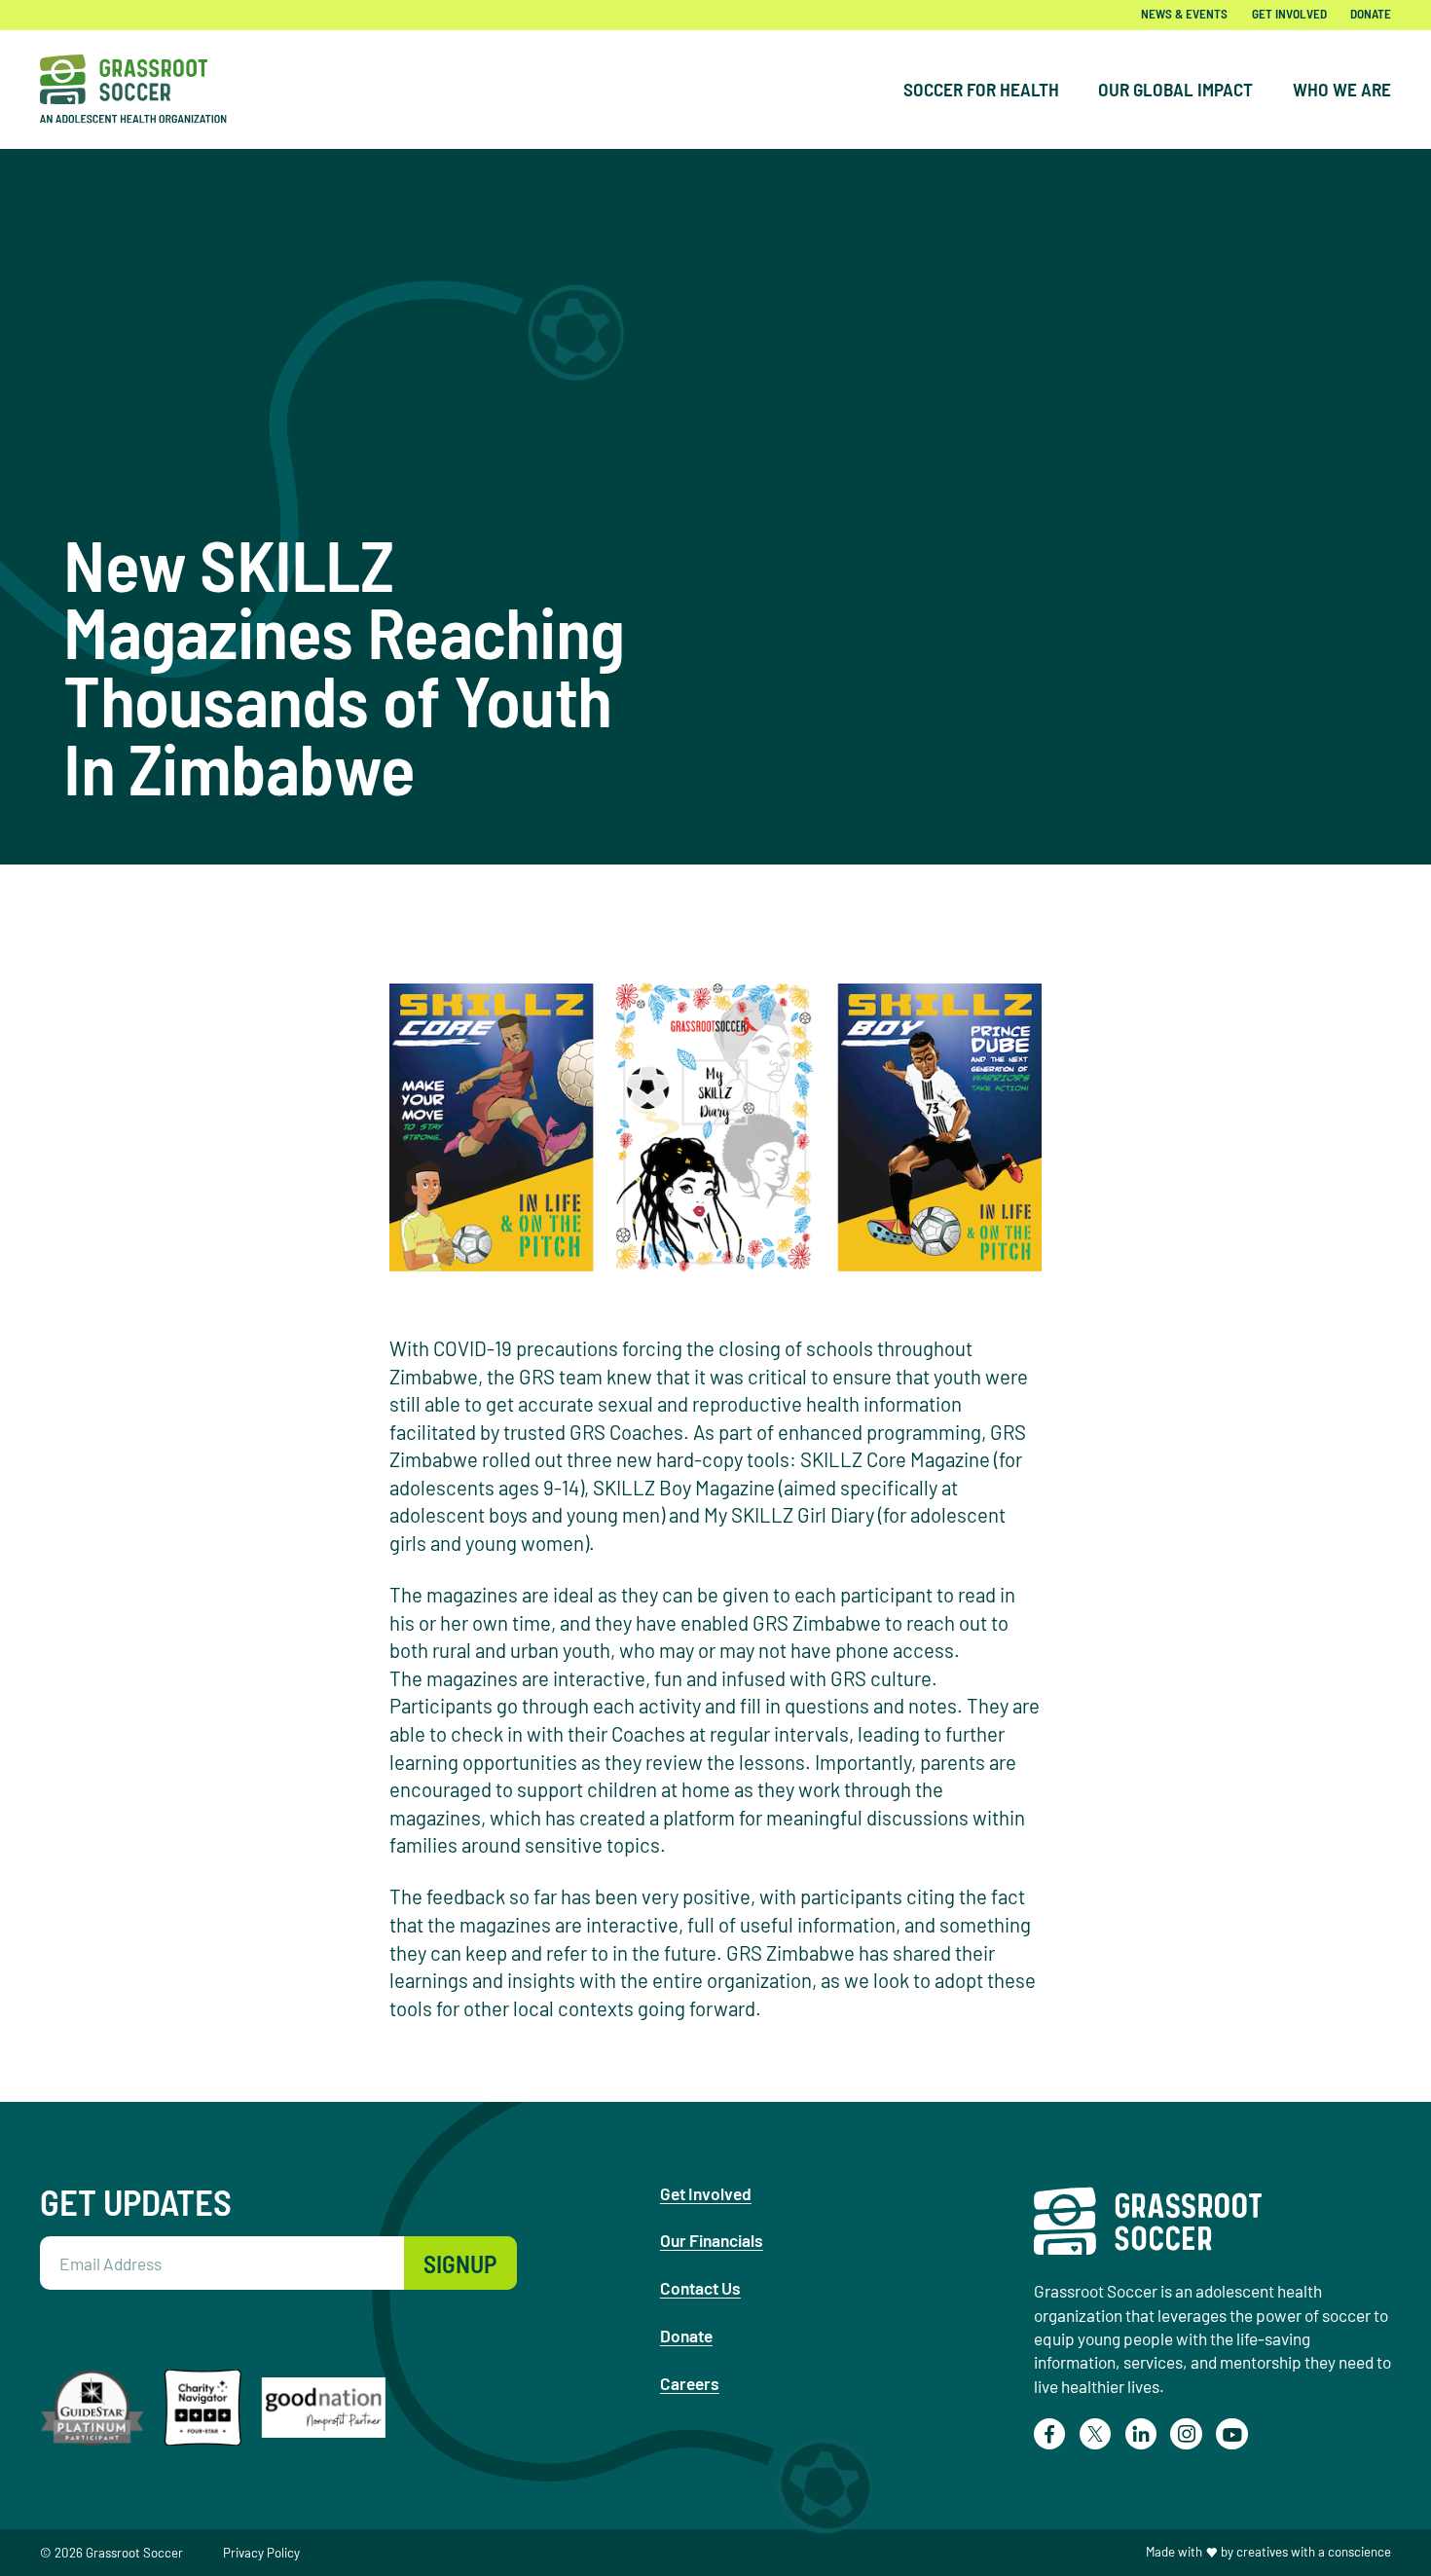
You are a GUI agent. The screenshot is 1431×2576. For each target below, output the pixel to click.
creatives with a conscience (1314, 2552)
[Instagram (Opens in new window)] (1186, 2434)
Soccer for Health (981, 89)
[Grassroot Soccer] (147, 89)
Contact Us (700, 2288)
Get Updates (136, 2201)
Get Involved (1289, 14)
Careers (690, 2383)
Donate (1371, 14)
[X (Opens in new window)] (1096, 2434)
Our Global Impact (1175, 89)
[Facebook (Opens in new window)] (1050, 2434)
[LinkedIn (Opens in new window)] (1141, 2434)
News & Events (1184, 14)
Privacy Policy (261, 2553)
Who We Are (1342, 89)
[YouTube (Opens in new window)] (1232, 2434)
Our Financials (712, 2240)
